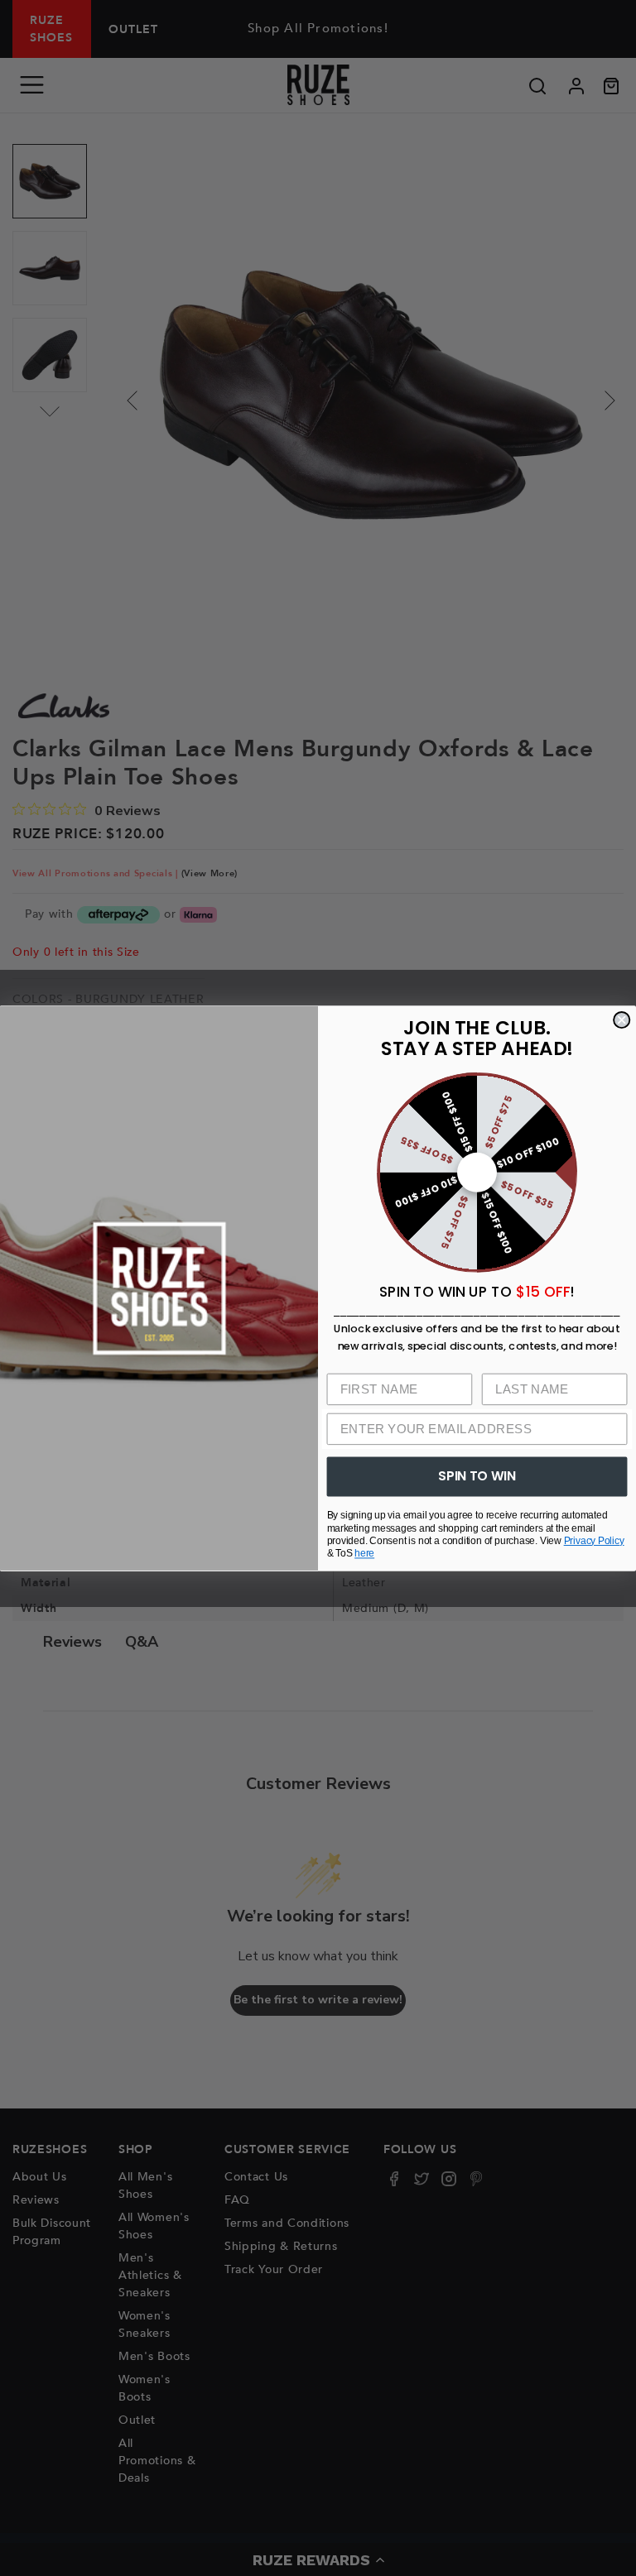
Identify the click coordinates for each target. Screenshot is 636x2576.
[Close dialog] (622, 1020)
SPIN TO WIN (477, 1475)
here (364, 1553)
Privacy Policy (594, 1540)
